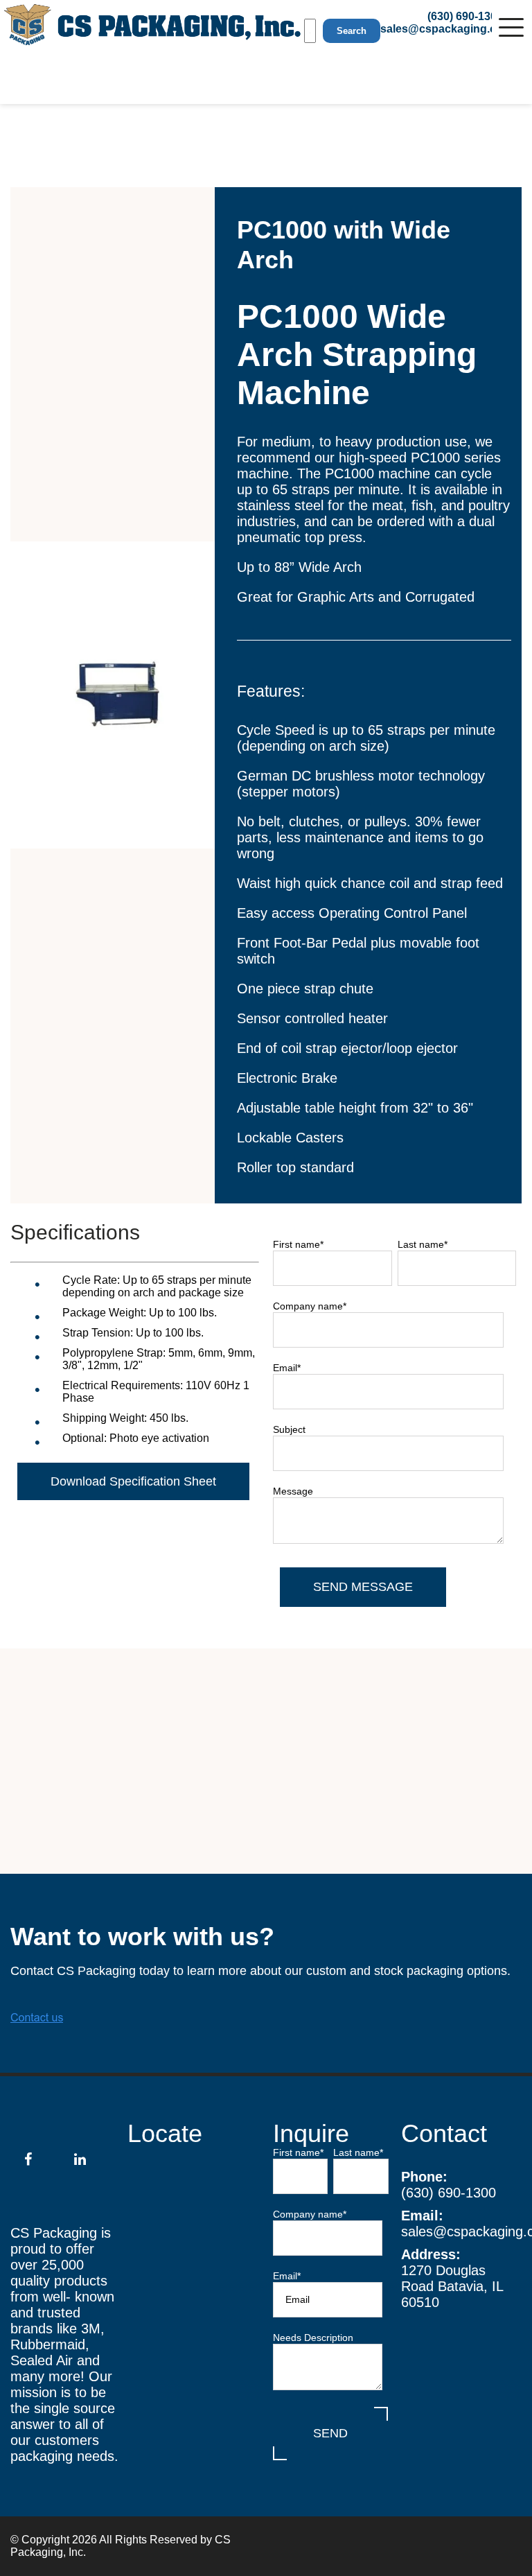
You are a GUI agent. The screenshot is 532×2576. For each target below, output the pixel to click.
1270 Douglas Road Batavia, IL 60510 (452, 2286)
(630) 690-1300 (449, 2193)
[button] (511, 24)
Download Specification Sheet (133, 1481)
